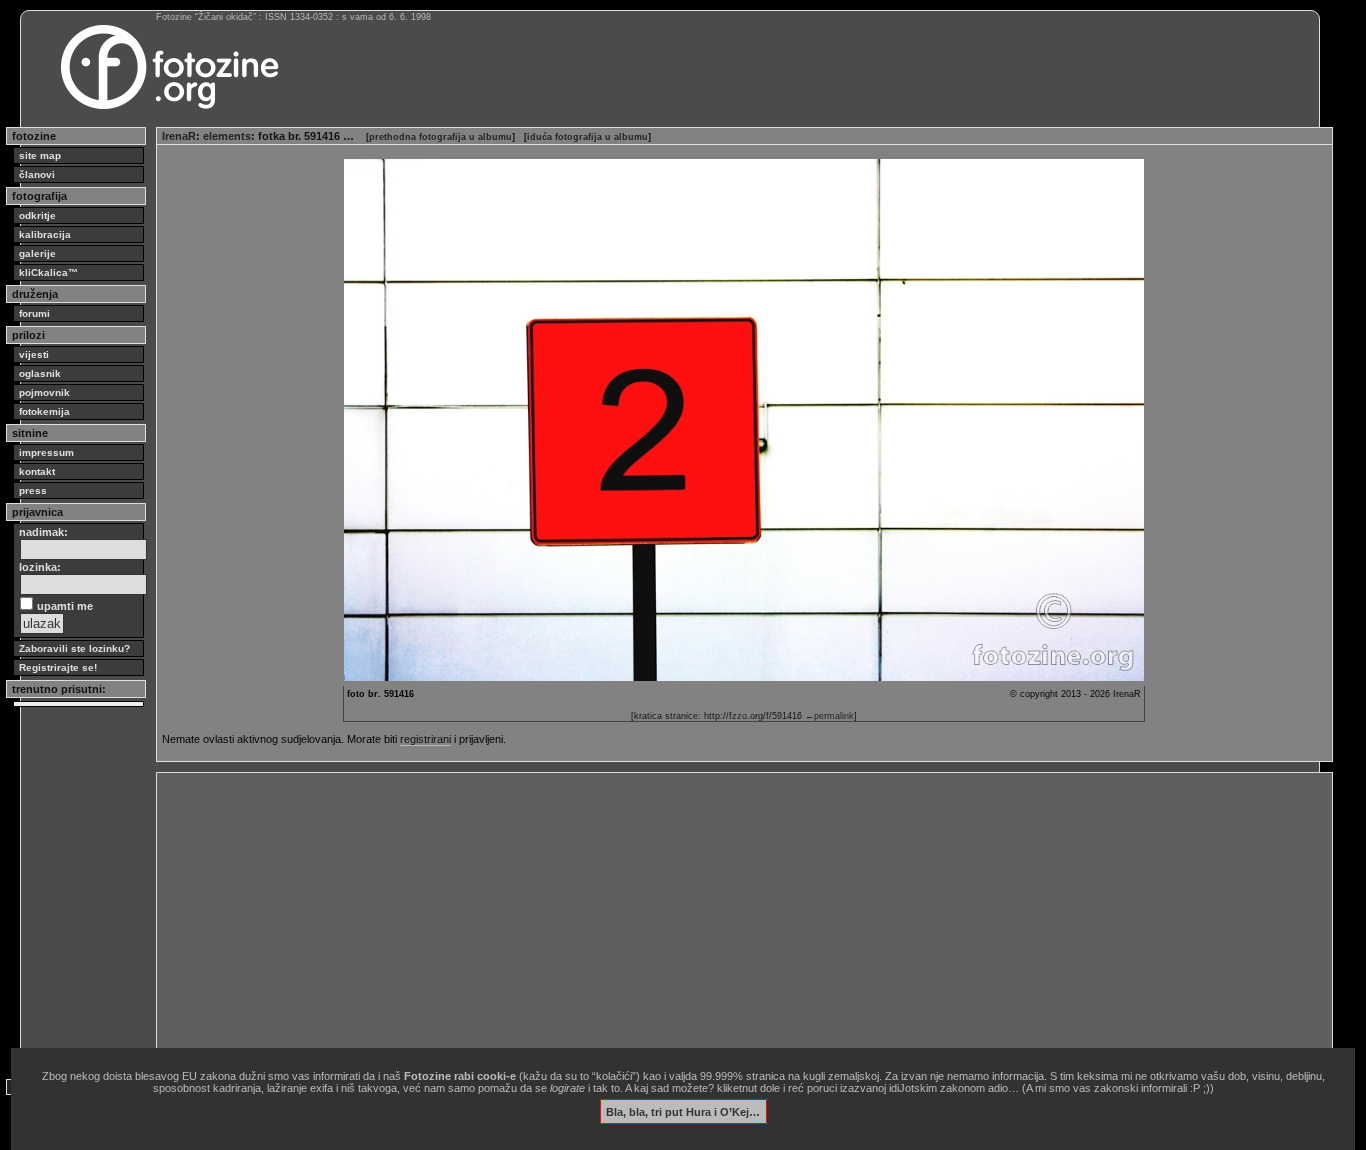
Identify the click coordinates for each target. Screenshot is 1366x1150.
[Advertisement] (744, 918)
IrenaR (179, 136)
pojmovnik (44, 392)
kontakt (37, 471)
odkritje (37, 215)
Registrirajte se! (58, 667)
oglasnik (40, 373)
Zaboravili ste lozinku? (74, 648)
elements (227, 136)
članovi (37, 174)
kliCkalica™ (48, 272)
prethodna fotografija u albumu (440, 137)
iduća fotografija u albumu (587, 137)
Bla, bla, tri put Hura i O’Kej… (683, 1111)
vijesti (34, 354)
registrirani (425, 739)
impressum (46, 452)
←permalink (829, 716)
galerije (37, 253)
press (33, 490)
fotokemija (44, 411)
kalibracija (45, 234)
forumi (34, 313)
